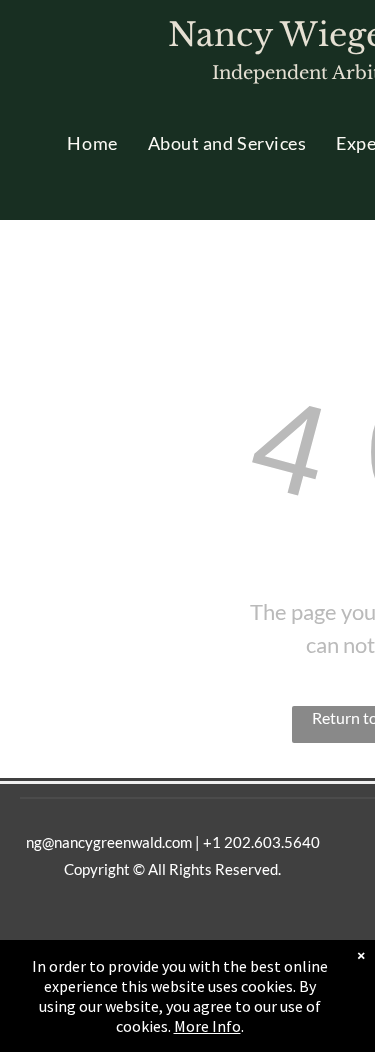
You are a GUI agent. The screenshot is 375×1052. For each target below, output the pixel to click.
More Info (207, 1026)
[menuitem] (92, 143)
